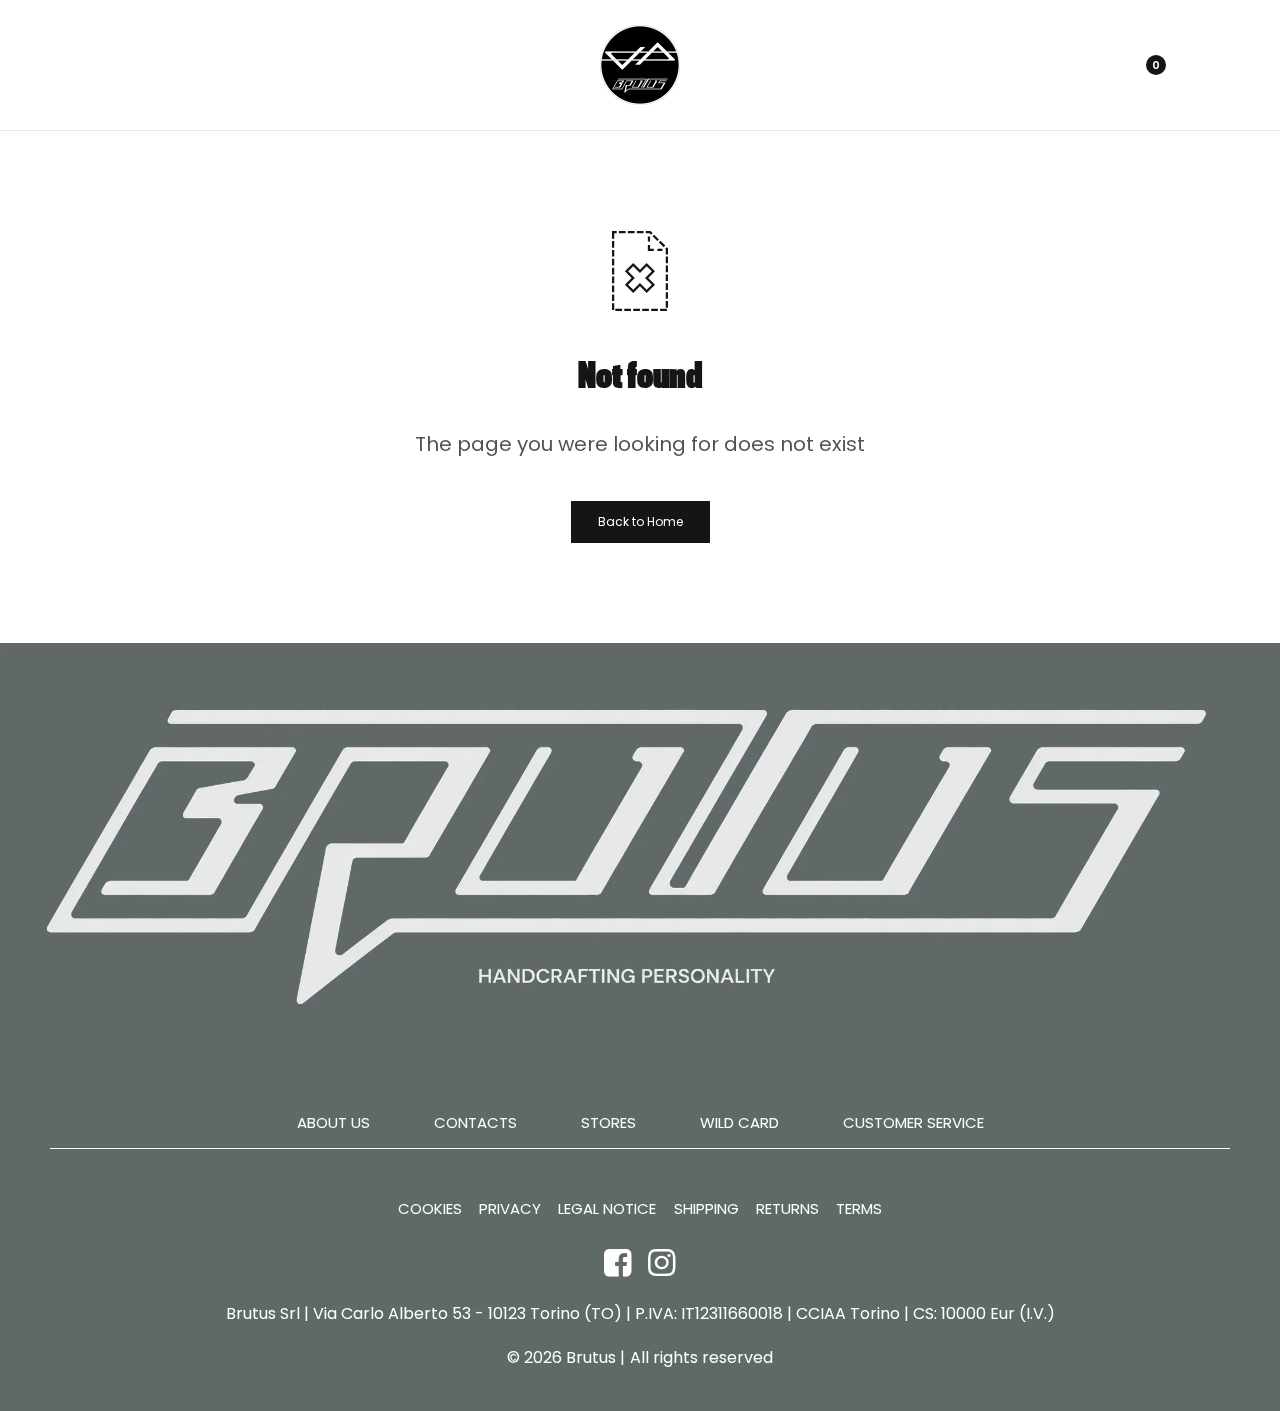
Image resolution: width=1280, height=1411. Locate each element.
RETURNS (787, 1209)
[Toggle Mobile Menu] (72, 65)
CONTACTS (475, 1122)
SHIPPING (706, 1209)
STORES (608, 1122)
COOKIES (430, 1209)
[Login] (1058, 65)
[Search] (1094, 65)
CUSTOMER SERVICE (913, 1122)
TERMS (859, 1209)
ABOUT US (333, 1122)
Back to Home (640, 521)
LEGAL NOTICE (607, 1209)
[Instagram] (662, 1262)
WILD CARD (739, 1122)
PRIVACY (510, 1209)
